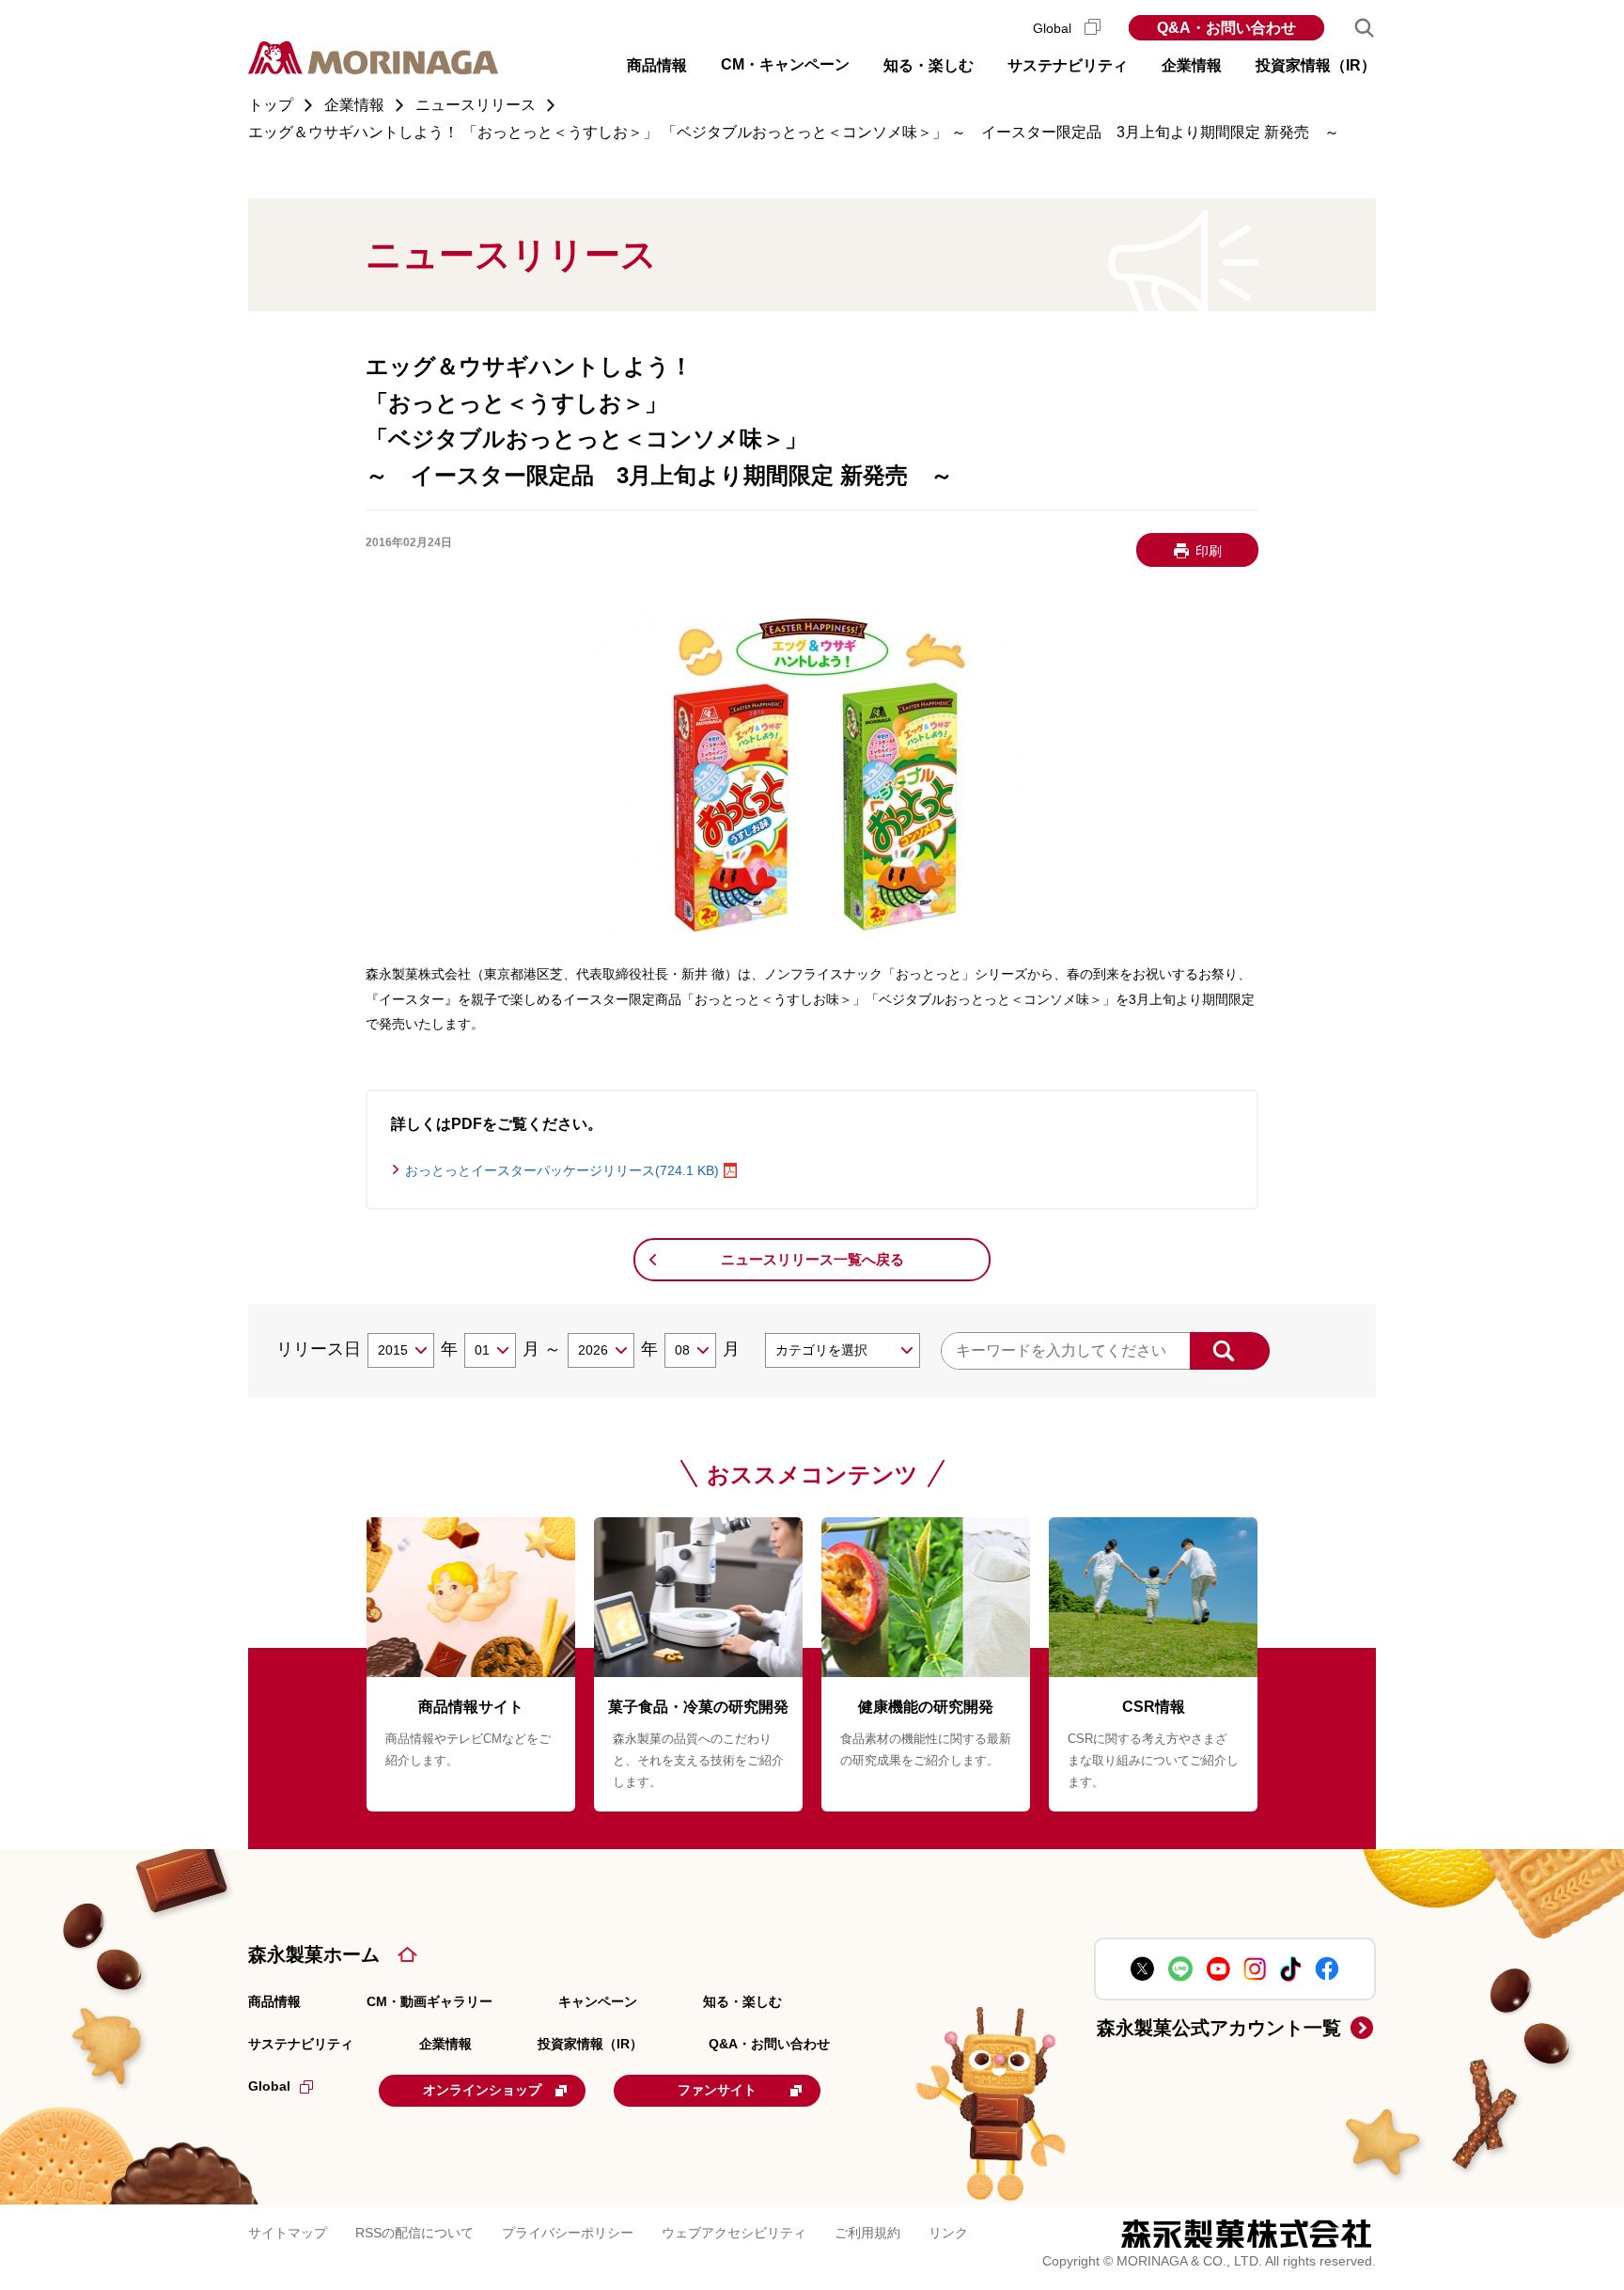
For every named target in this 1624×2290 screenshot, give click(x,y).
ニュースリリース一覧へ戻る (812, 1259)
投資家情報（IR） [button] (1316, 65)
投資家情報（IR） (590, 2044)
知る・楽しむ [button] (929, 65)
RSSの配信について (414, 2233)
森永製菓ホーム (314, 1954)
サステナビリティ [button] (1068, 65)
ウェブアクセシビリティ (734, 2233)
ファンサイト (717, 2090)
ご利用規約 (867, 2233)
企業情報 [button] (1192, 65)
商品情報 (274, 2001)
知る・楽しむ (742, 2001)
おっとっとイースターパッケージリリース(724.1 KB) (562, 1170)
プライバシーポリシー (568, 2233)
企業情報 (445, 2044)
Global (1054, 28)
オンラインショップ (482, 2090)
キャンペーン (598, 2001)
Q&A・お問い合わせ (1226, 28)
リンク (948, 2233)
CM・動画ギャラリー (429, 2001)
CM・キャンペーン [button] (785, 64)
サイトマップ (288, 2233)
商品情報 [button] (657, 65)
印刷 (1209, 551)
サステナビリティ (301, 2044)
